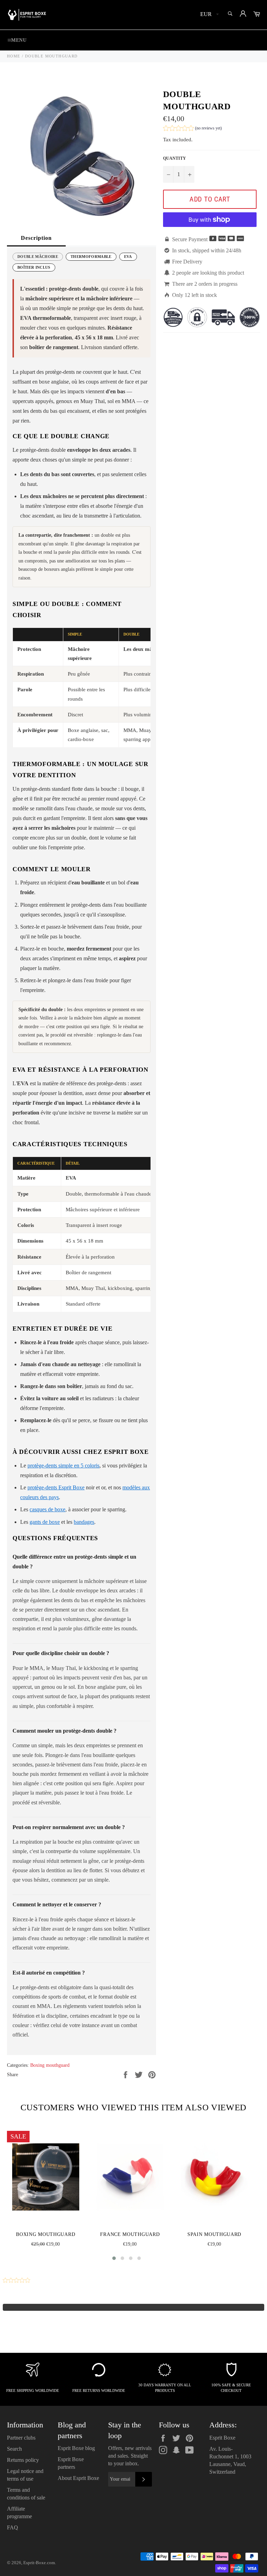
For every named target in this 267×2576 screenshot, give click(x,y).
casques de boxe (47, 1509)
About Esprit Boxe (78, 2478)
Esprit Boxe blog (76, 2448)
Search (14, 2449)
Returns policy (23, 2460)
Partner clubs (21, 2438)
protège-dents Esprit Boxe (56, 1487)
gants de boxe (45, 1522)
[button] (192, 129)
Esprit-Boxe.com (39, 2563)
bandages (84, 1522)
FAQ (13, 2527)
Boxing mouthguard (50, 2065)
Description (36, 238)
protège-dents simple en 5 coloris (63, 1466)
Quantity (175, 158)
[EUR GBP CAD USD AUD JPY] (209, 15)
